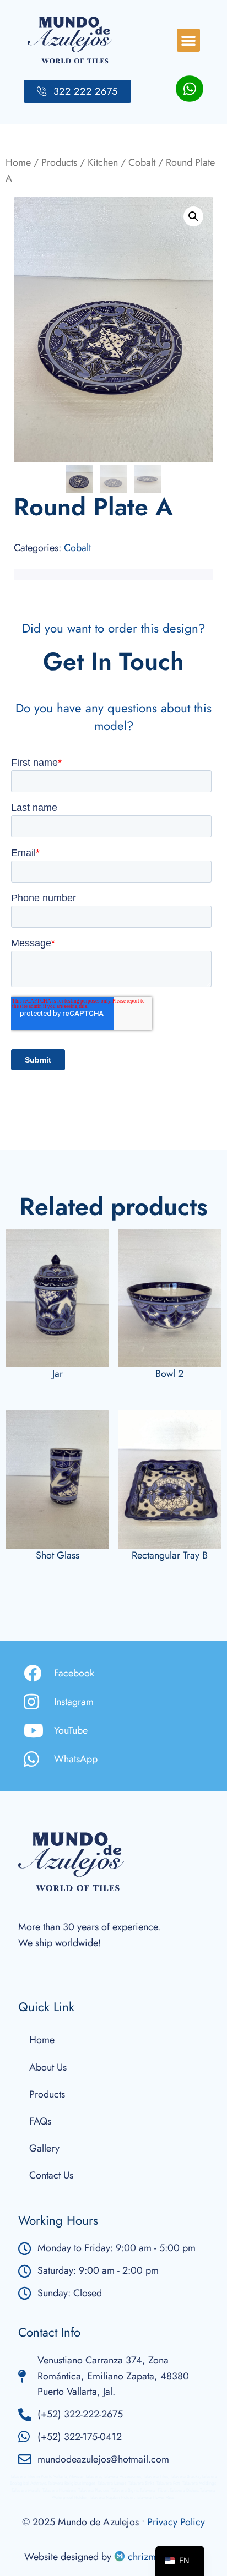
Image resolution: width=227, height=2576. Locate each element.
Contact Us (51, 2175)
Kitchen (103, 162)
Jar (58, 1374)
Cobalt (142, 162)
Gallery (44, 2148)
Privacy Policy (176, 2522)
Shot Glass (58, 1555)
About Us (48, 2067)
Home (18, 162)
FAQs (40, 2121)
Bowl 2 (169, 1374)
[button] (188, 40)
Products (59, 162)
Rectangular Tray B (170, 1555)
